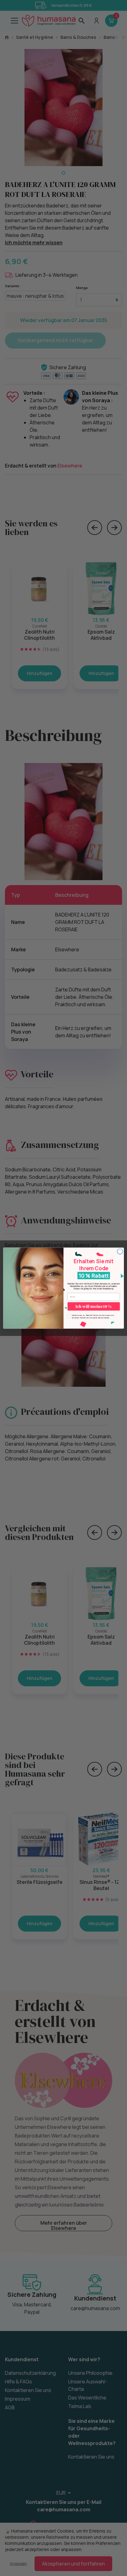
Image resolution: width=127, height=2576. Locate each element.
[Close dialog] (120, 1251)
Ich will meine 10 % (94, 1306)
